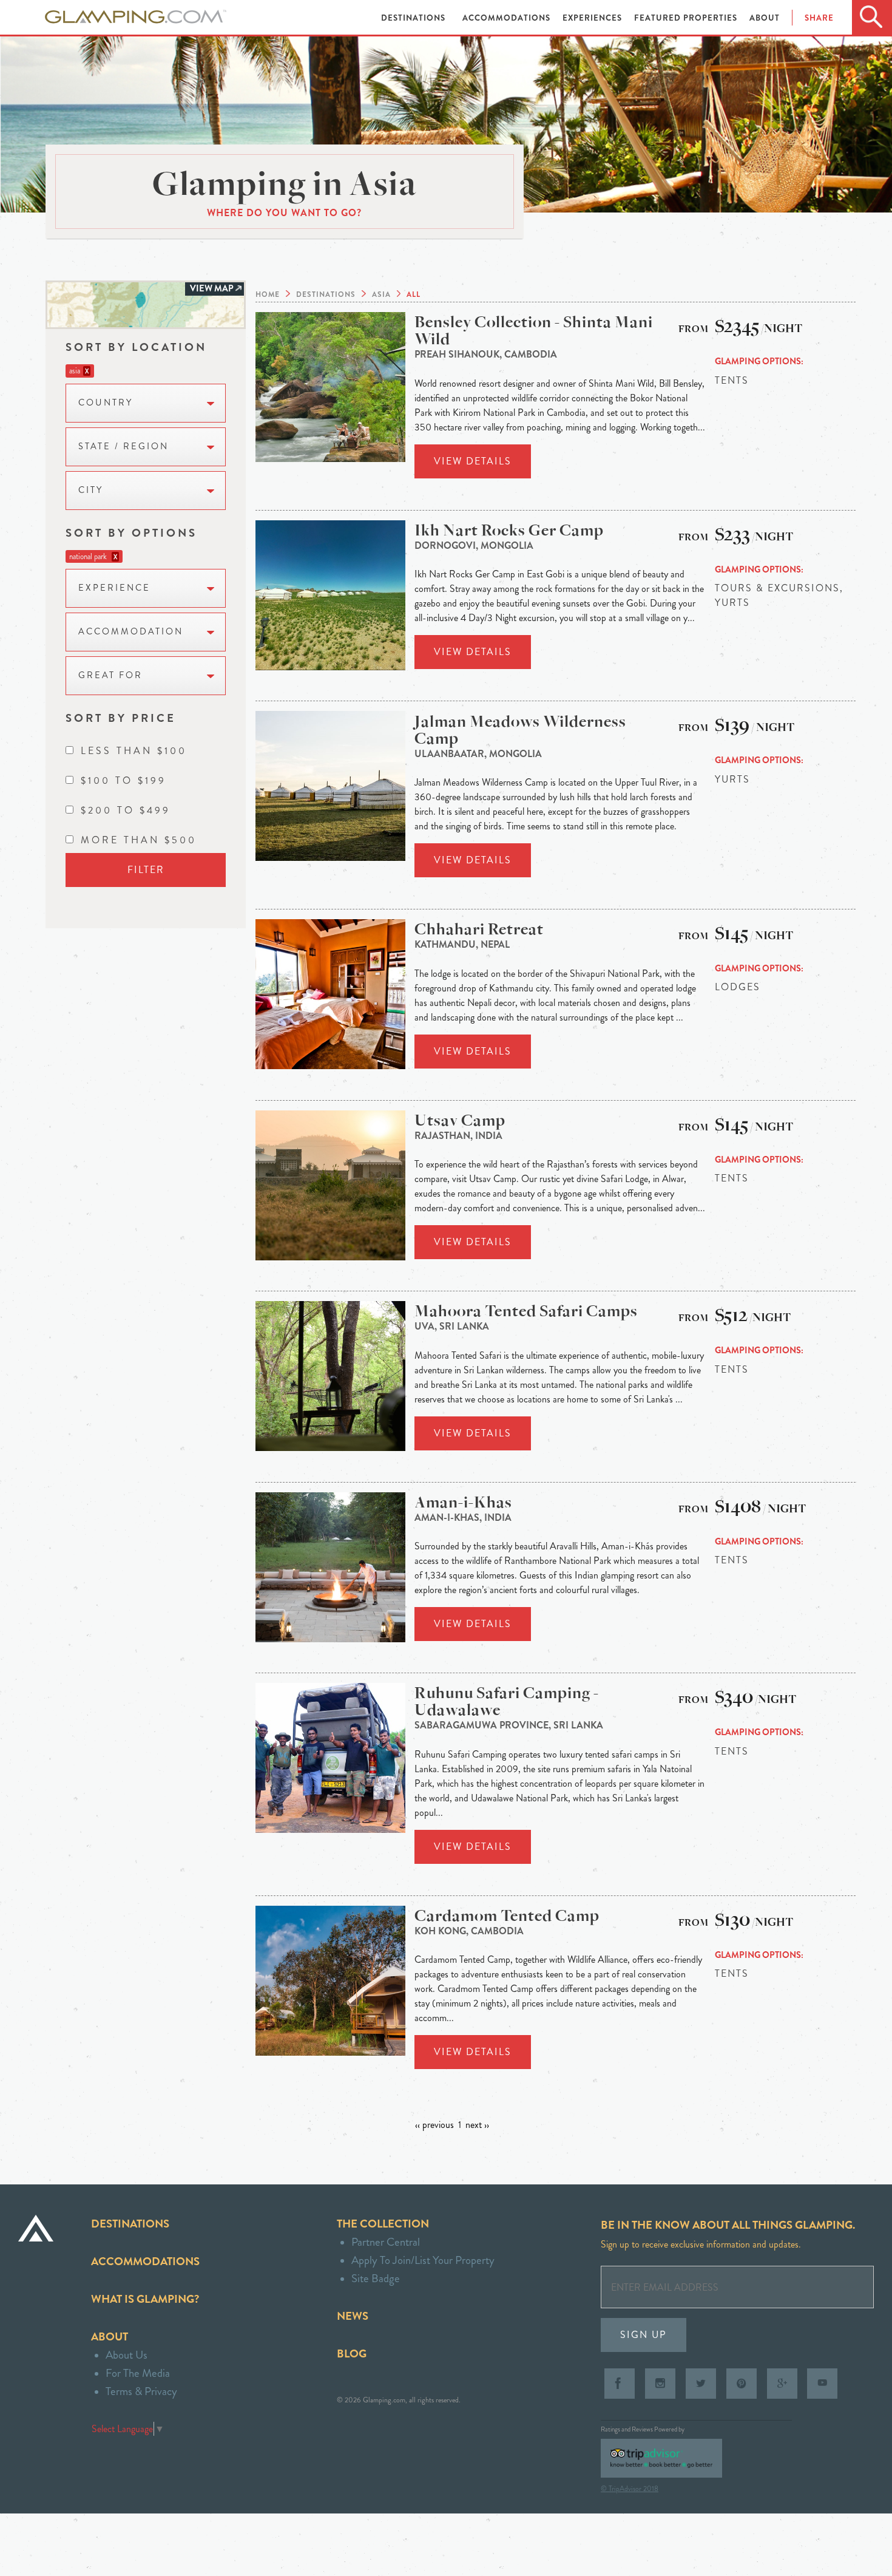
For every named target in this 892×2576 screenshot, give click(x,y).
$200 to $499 (126, 810)
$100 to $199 (123, 780)
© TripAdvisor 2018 (630, 2489)
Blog (352, 2353)
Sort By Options (131, 533)
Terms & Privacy (141, 2391)
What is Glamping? (145, 2299)
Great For (110, 675)
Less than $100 (134, 751)
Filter (146, 870)
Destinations (414, 18)
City (91, 490)
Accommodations (508, 18)
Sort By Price (121, 718)
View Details (473, 461)
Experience (114, 588)
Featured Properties (687, 18)
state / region (123, 447)
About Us (127, 2355)
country (106, 403)
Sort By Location (136, 347)
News (353, 2316)
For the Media (138, 2373)
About (765, 18)
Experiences (593, 18)
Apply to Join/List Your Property (423, 2260)
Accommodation (131, 632)
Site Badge (376, 2278)
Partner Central (386, 2242)
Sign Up (644, 2335)
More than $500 (139, 840)
